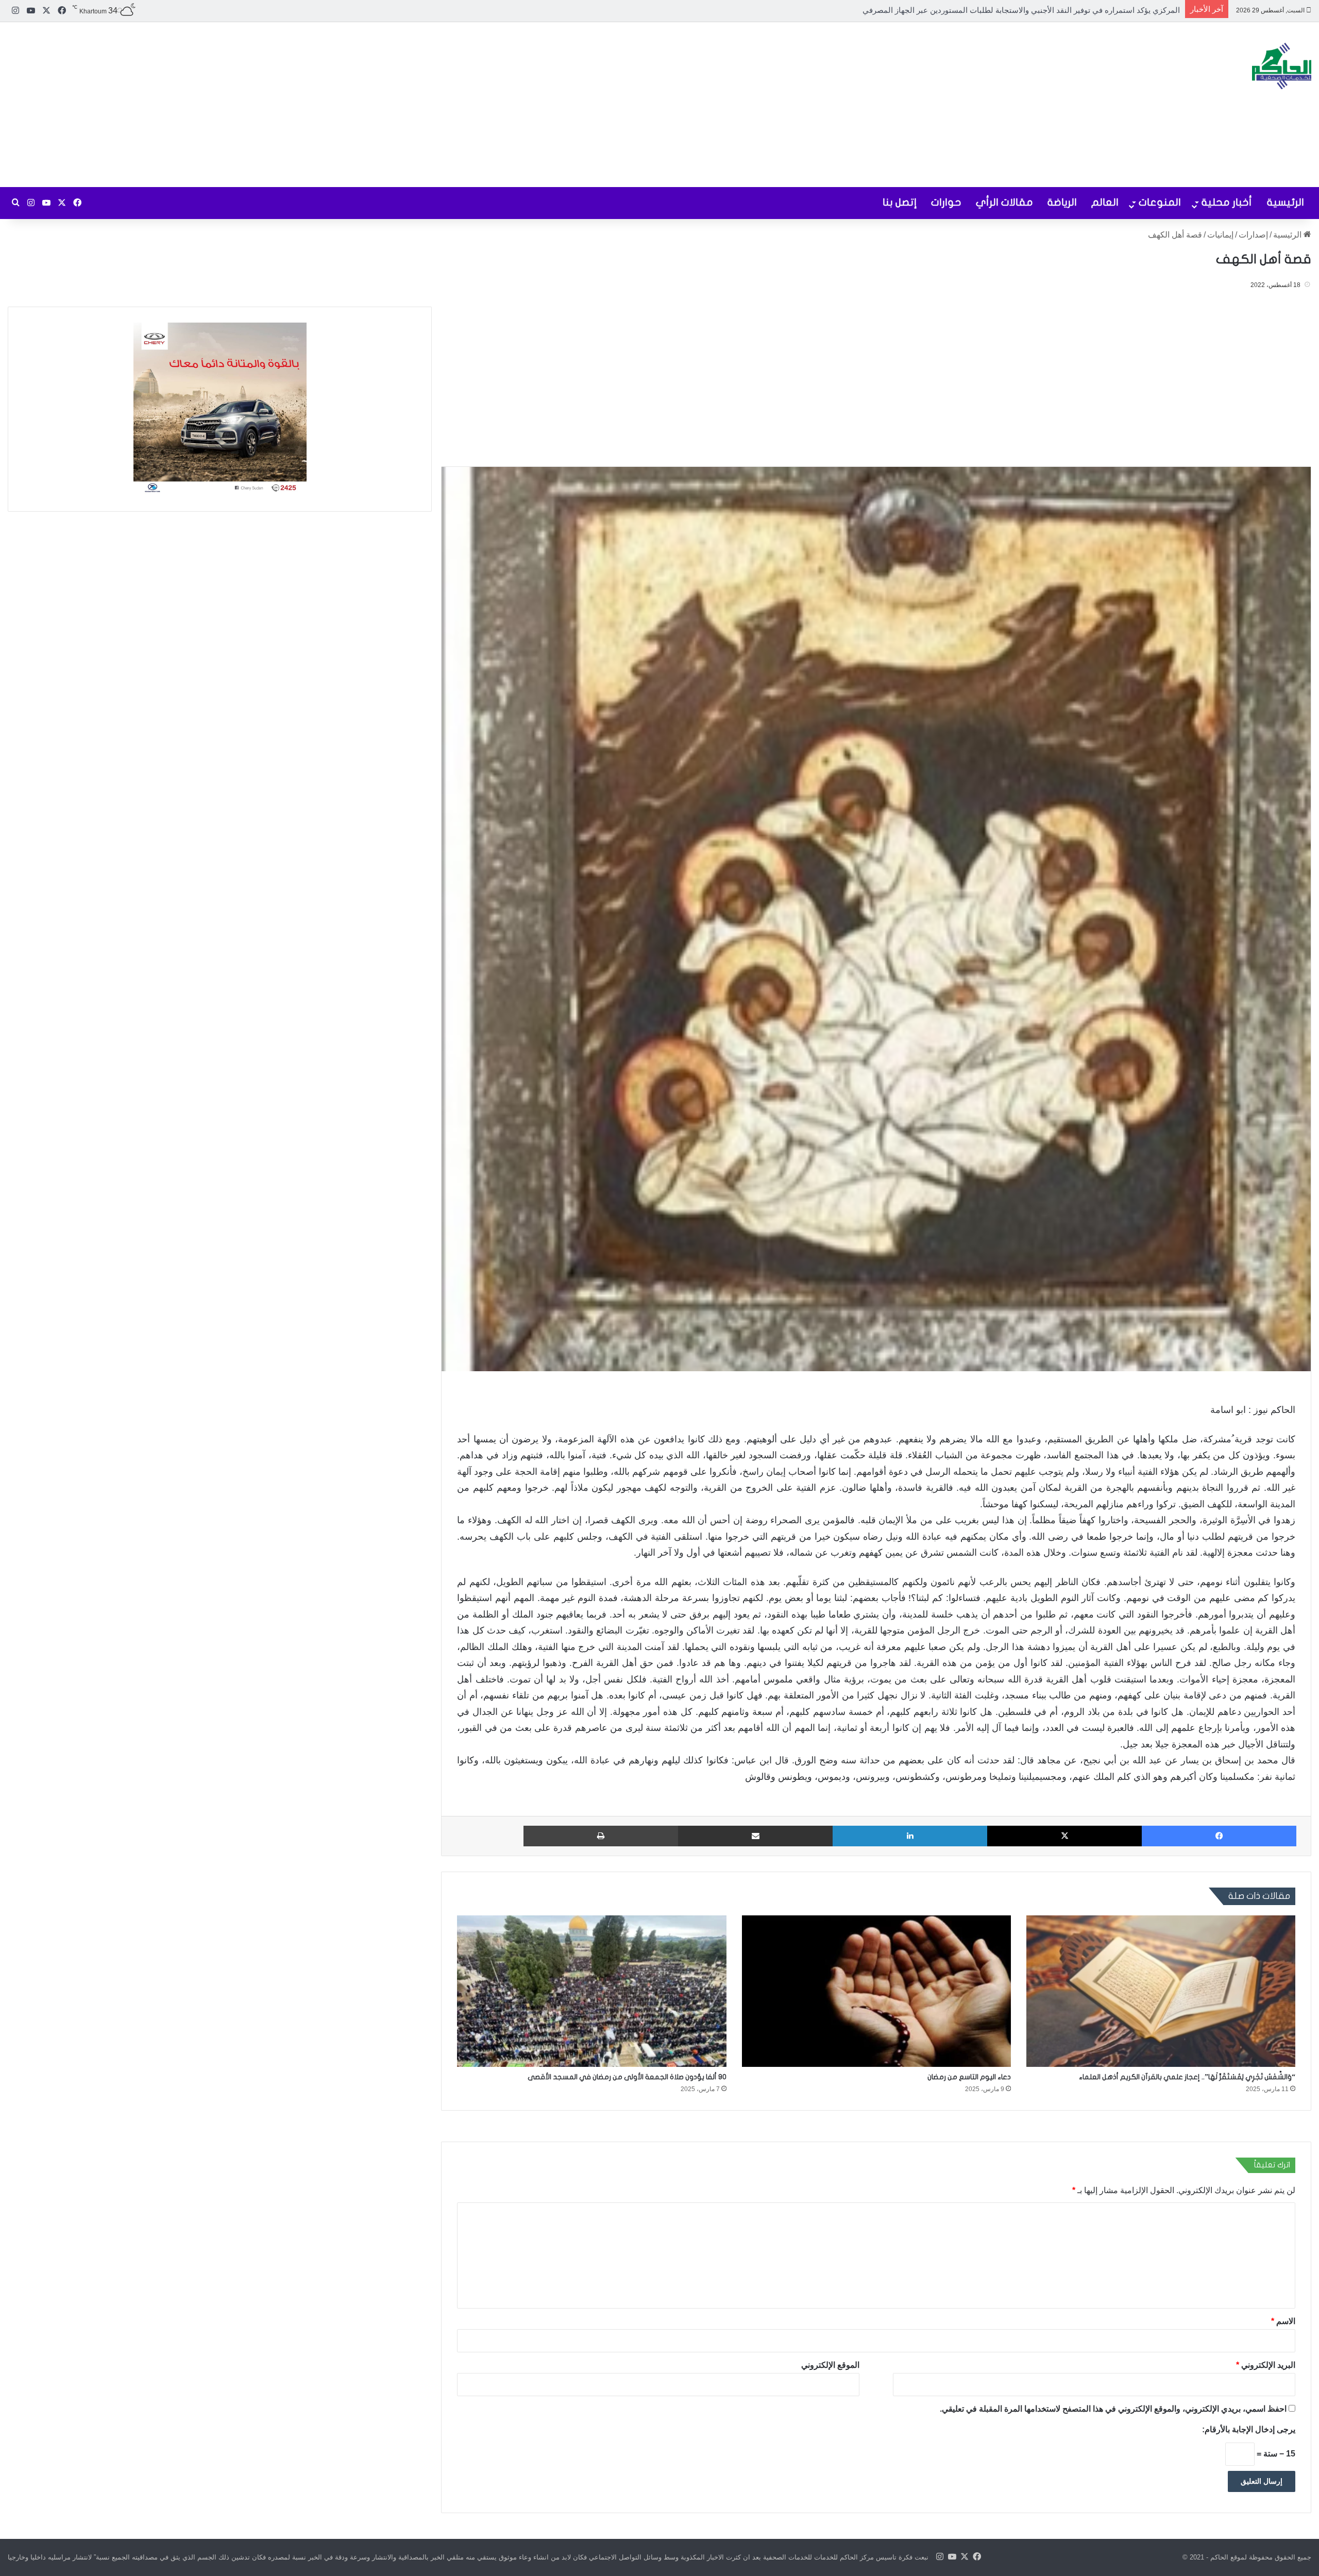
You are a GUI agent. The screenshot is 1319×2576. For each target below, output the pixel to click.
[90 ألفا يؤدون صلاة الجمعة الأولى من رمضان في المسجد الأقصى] (591, 1991)
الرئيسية (1286, 202)
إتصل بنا (900, 202)
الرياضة (1062, 202)
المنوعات (1160, 202)
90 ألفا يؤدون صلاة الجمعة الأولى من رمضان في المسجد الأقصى (627, 2077)
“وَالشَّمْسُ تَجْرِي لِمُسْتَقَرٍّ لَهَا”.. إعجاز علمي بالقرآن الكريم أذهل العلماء (1187, 2077)
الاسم (1283, 2321)
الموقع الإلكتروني (830, 2365)
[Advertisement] (439, 105)
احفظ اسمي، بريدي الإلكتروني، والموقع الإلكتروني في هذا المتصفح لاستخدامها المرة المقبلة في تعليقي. (1113, 2409)
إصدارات (1253, 235)
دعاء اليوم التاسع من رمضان (969, 2077)
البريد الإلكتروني (1266, 2365)
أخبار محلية (1227, 202)
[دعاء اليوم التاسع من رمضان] (876, 1991)
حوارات (946, 202)
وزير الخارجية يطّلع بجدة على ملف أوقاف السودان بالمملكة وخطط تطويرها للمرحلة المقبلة (1033, 10)
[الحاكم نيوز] (1282, 66)
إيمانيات (1220, 235)
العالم (1105, 202)
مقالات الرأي (1004, 202)
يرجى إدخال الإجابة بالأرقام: (1249, 2429)
